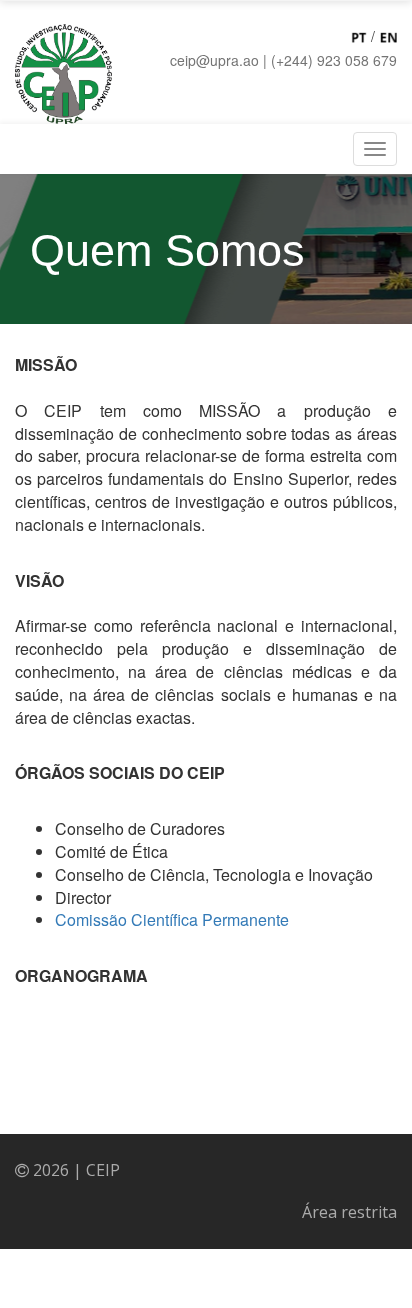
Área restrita (349, 1212)
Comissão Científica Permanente (172, 919)
